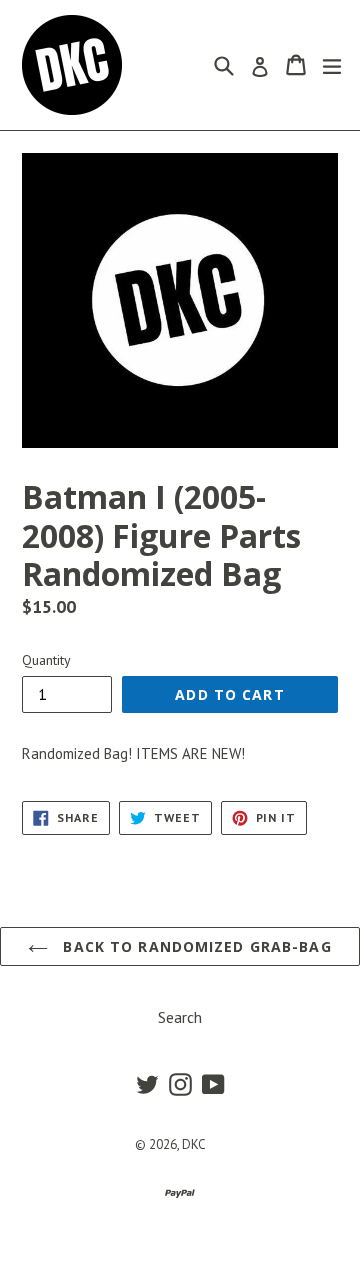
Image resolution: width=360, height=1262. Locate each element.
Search (180, 1017)
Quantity (46, 660)
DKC (194, 1144)
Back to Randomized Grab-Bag (194, 946)
